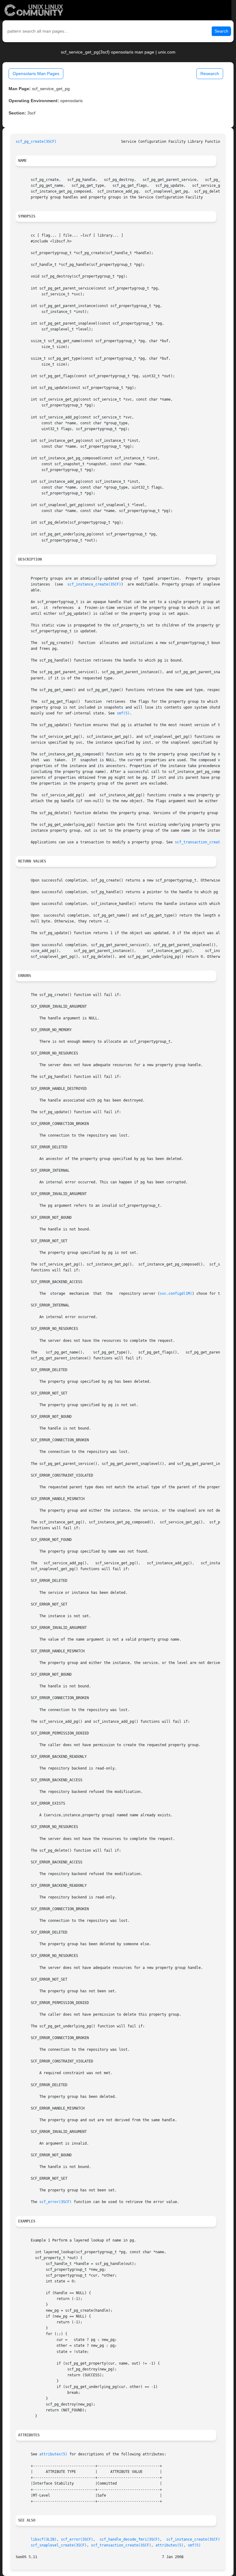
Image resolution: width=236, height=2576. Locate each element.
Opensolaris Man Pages (36, 74)
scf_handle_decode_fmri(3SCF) (130, 2539)
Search (221, 31)
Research (210, 74)
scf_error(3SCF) (55, 2202)
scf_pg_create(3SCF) (36, 142)
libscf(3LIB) (44, 2539)
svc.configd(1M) (176, 1294)
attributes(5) (53, 2454)
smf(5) (123, 713)
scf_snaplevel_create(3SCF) (59, 2545)
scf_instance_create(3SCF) (94, 584)
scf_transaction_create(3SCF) (205, 842)
